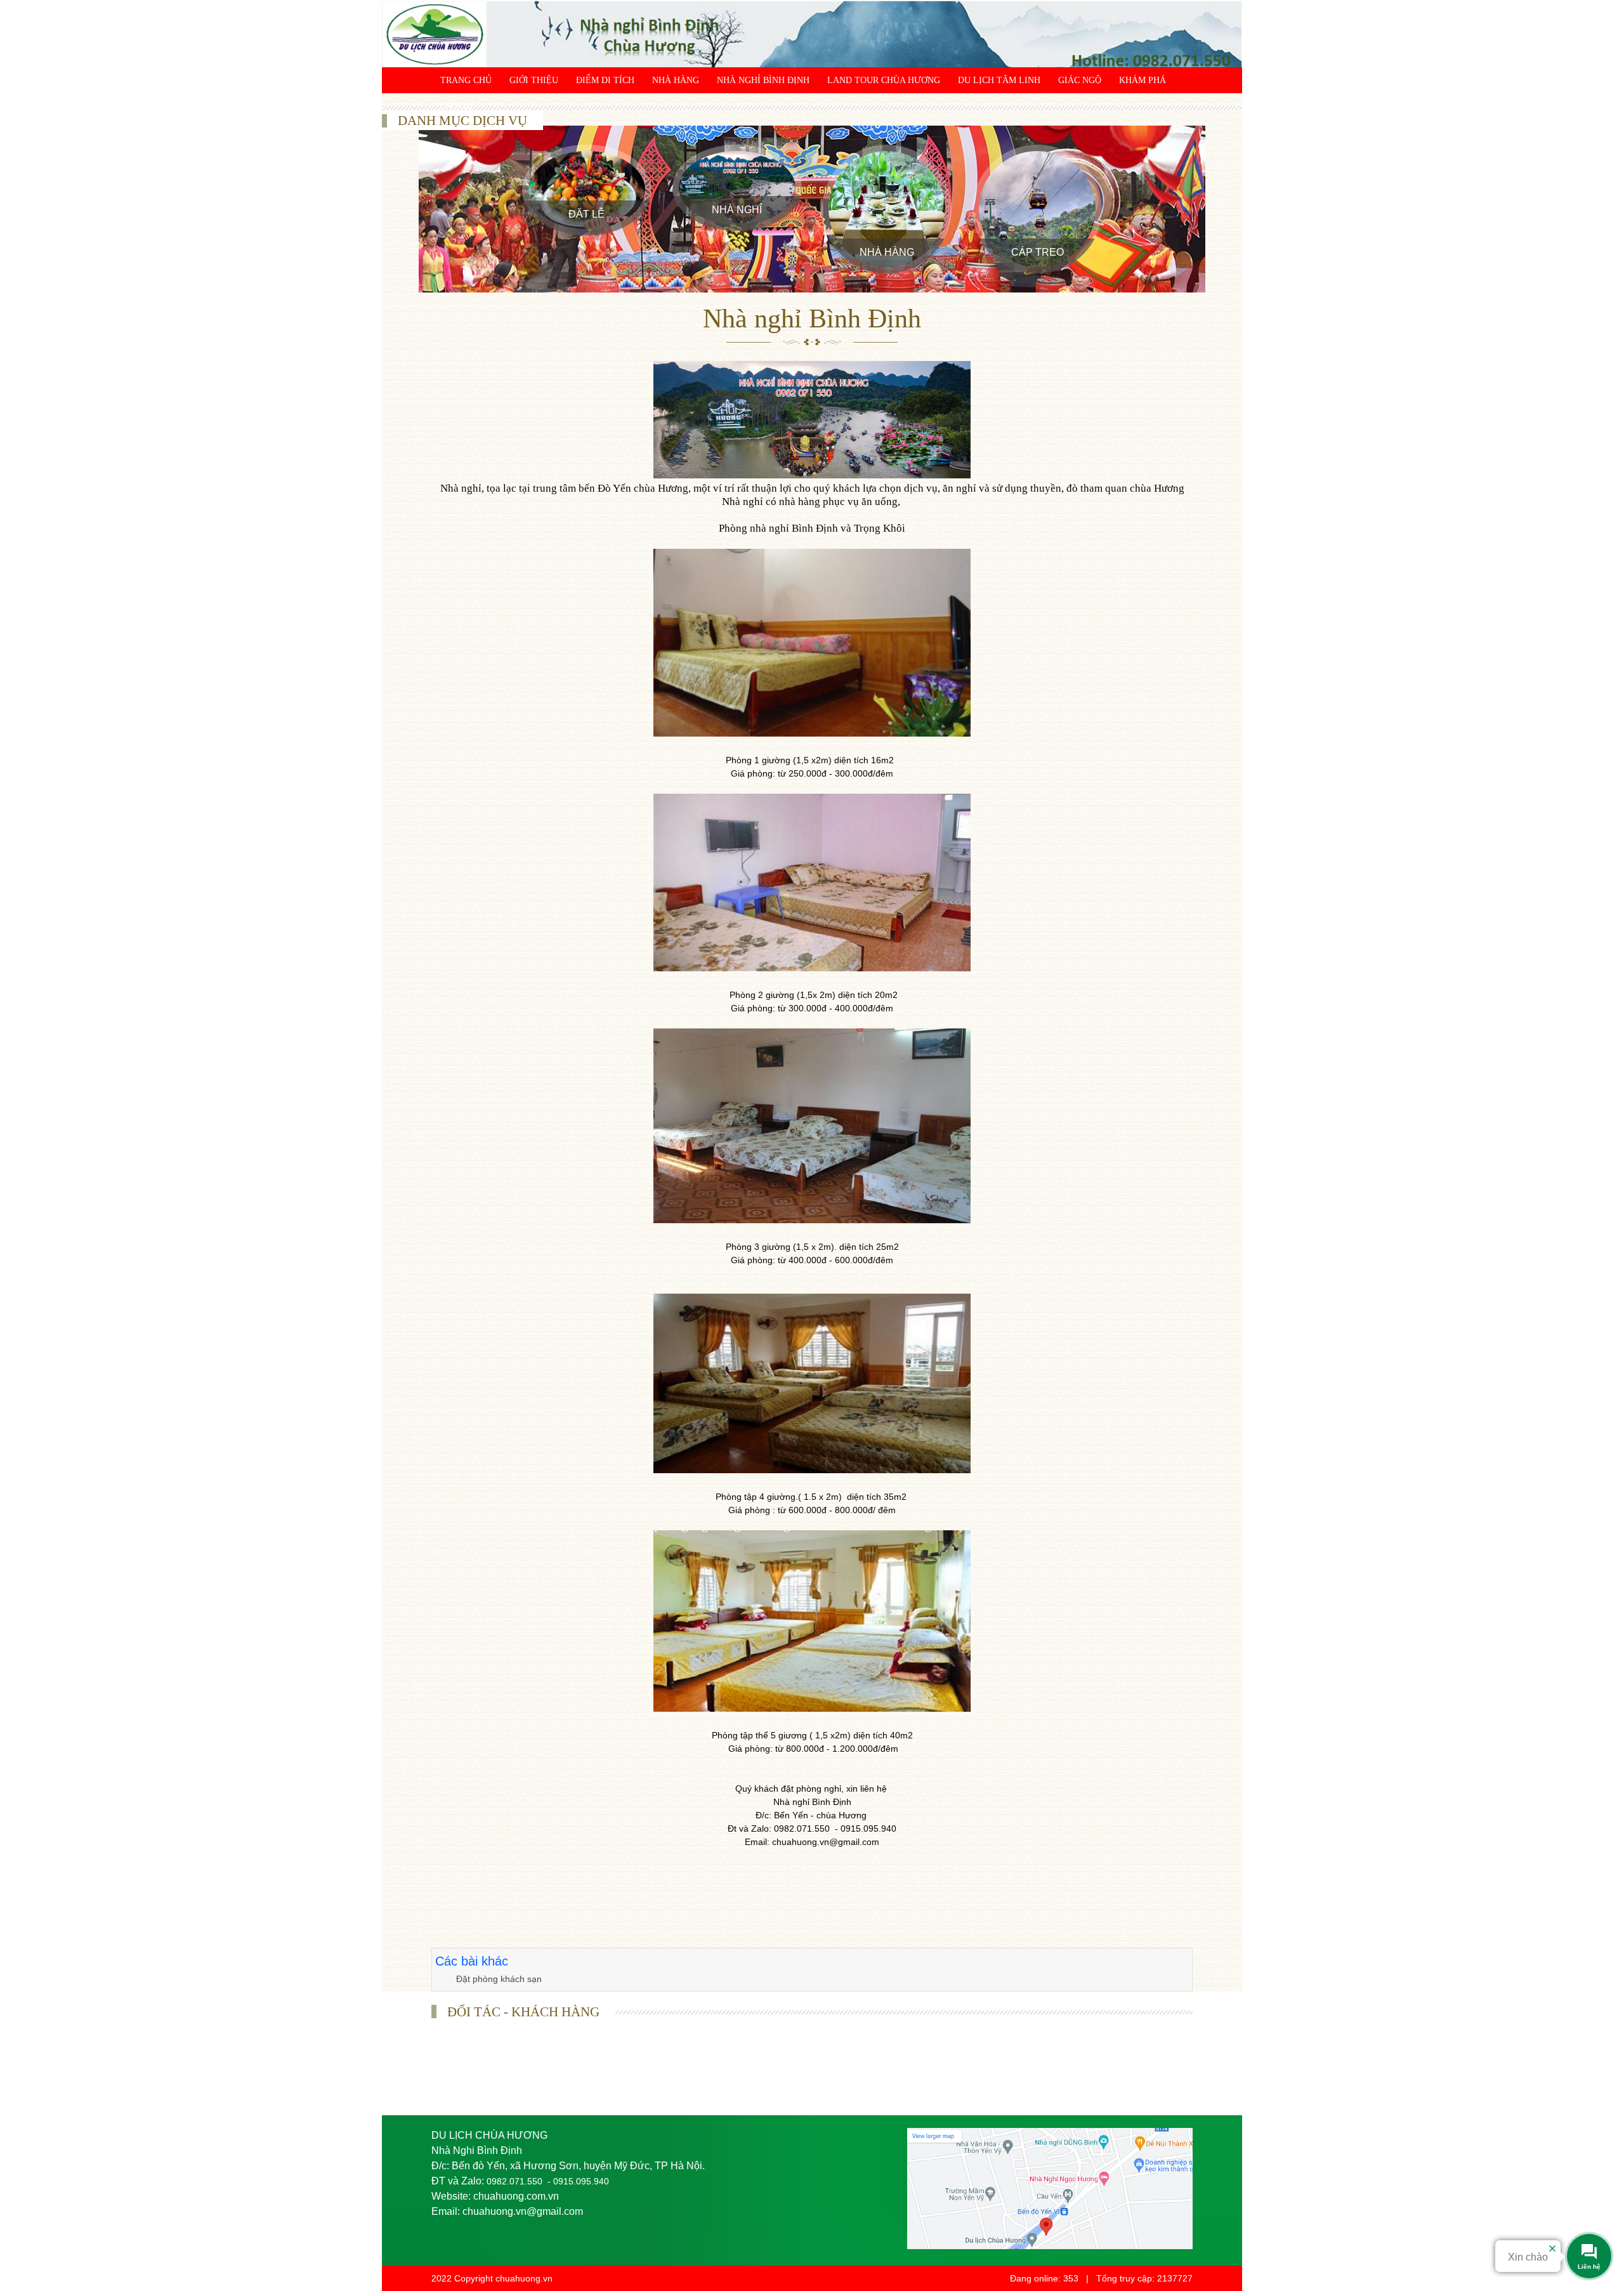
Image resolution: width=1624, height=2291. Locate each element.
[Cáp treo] (1037, 209)
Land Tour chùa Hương (884, 80)
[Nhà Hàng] (887, 209)
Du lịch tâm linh (999, 80)
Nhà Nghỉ (737, 210)
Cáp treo (1038, 252)
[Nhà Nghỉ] (737, 188)
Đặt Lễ (586, 214)
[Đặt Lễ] (587, 190)
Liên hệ (458, 106)
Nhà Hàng (676, 80)
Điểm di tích (605, 80)
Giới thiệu (534, 80)
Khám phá (1143, 80)
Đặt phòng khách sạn (499, 1979)
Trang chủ (466, 80)
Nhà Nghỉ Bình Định (763, 80)
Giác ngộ (1080, 80)
